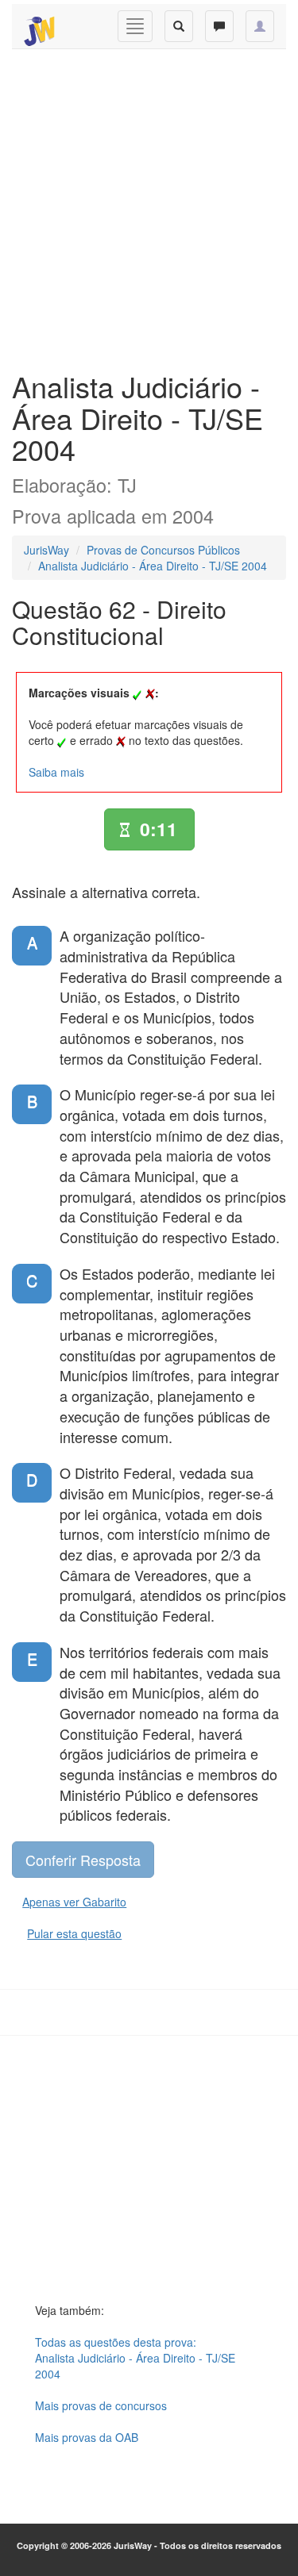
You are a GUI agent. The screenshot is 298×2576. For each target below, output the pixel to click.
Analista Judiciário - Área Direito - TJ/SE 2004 (153, 566)
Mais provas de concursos (101, 2405)
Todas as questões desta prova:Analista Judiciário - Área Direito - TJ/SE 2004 (135, 2358)
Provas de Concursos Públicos (163, 550)
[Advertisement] (149, 206)
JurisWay (46, 550)
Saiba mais (56, 772)
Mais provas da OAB (87, 2437)
